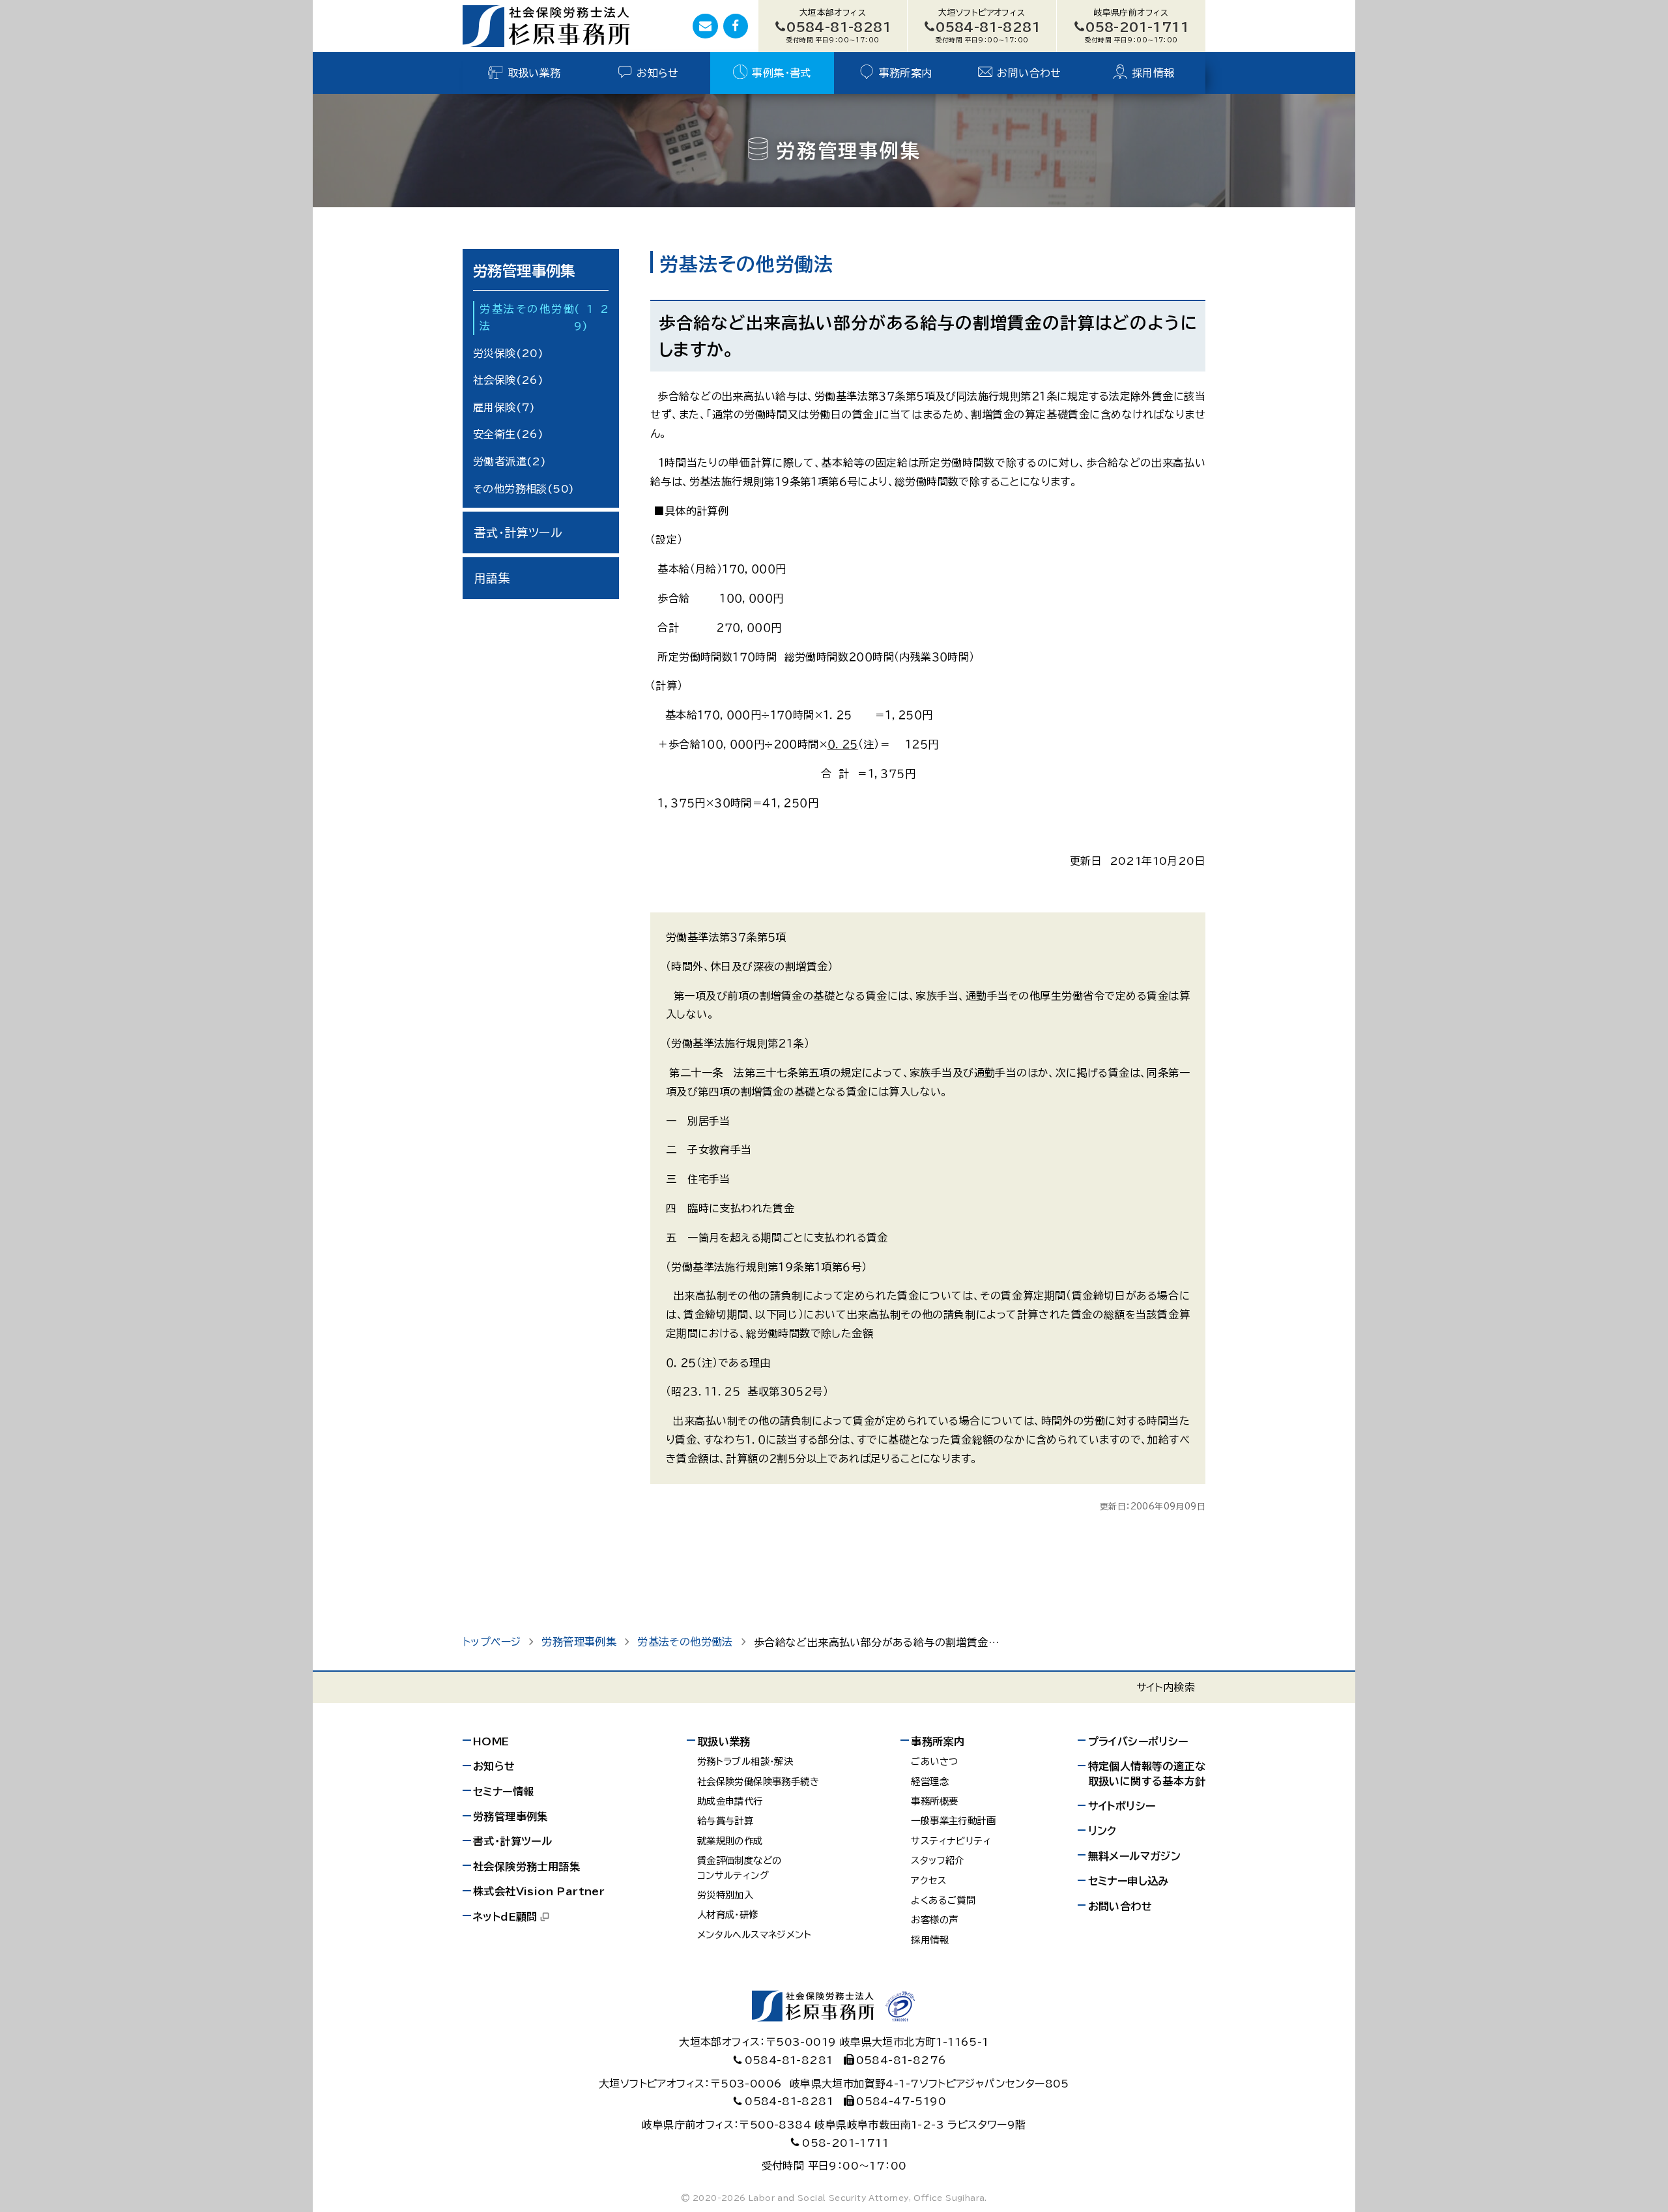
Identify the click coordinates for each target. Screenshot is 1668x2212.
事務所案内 (906, 73)
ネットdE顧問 (505, 1917)
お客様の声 (934, 1920)
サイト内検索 (1166, 1687)
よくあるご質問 (943, 1900)
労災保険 (508, 353)
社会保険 (508, 380)
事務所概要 (934, 1801)
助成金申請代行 (730, 1801)
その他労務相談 (524, 488)
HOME (491, 1741)
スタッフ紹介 (937, 1860)
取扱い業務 (534, 73)
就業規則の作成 (730, 1841)
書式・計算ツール (518, 532)
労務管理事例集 (524, 271)
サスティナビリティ (951, 1841)
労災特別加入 (725, 1895)
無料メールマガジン (1135, 1856)
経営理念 (930, 1782)
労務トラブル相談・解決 (745, 1761)
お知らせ (658, 73)
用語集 (492, 577)
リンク (1102, 1831)
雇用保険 (504, 407)
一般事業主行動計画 (953, 1821)
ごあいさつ (934, 1761)
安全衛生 (508, 434)
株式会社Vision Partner (539, 1891)
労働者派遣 (510, 461)
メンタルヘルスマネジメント (754, 1935)
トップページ (492, 1642)
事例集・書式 (781, 73)
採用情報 (1153, 73)
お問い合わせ (1029, 73)
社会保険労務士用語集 (526, 1867)
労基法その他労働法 (544, 317)
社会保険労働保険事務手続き (758, 1782)
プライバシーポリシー (1138, 1741)
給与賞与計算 (725, 1821)
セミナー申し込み (1129, 1881)
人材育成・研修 (728, 1914)
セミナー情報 (503, 1792)
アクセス (928, 1881)
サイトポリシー (1122, 1806)
